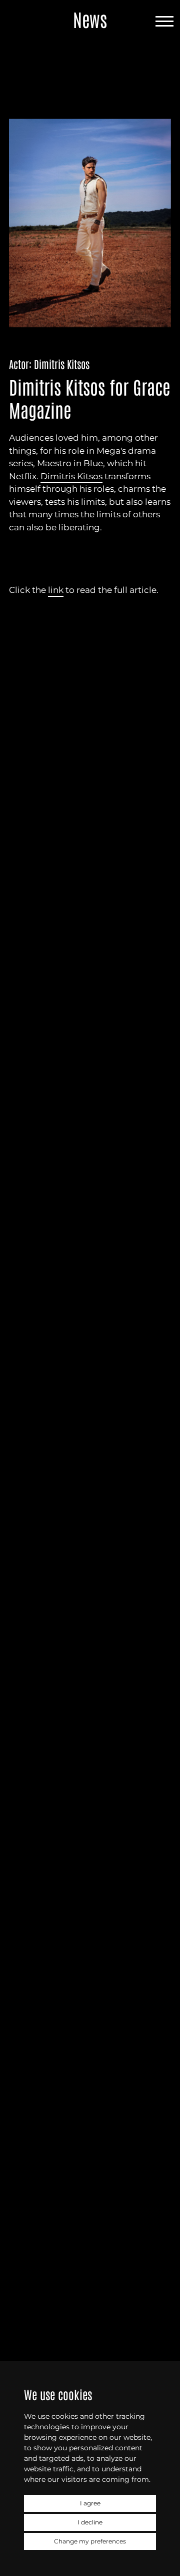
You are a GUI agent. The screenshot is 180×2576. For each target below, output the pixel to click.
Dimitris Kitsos (71, 476)
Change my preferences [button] (90, 2541)
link (56, 590)
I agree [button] (90, 2503)
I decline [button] (90, 2522)
